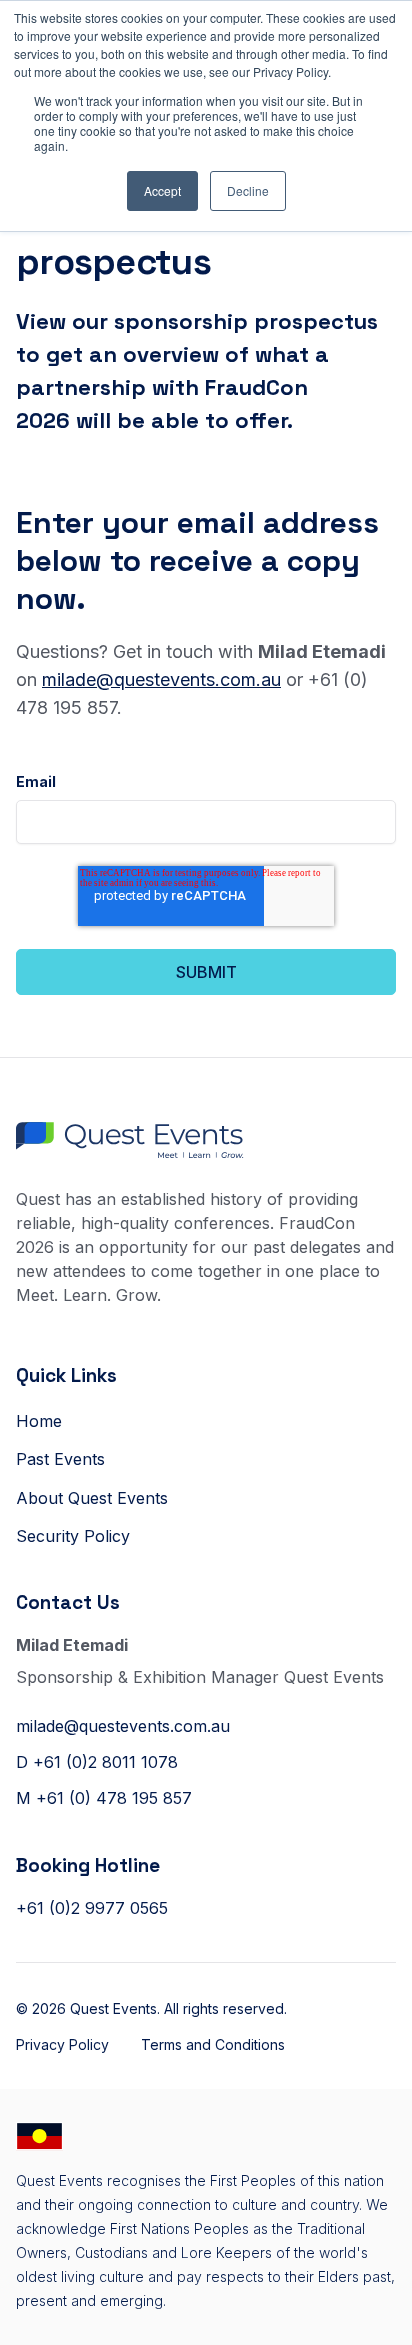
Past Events (60, 1459)
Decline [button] (248, 190)
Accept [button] (162, 190)
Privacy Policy (62, 2044)
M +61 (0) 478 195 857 (104, 1798)
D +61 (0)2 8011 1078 (97, 1762)
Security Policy (73, 1536)
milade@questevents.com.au (161, 679)
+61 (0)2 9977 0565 (92, 1908)
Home (39, 1421)
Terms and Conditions (213, 2044)
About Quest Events (92, 1498)
